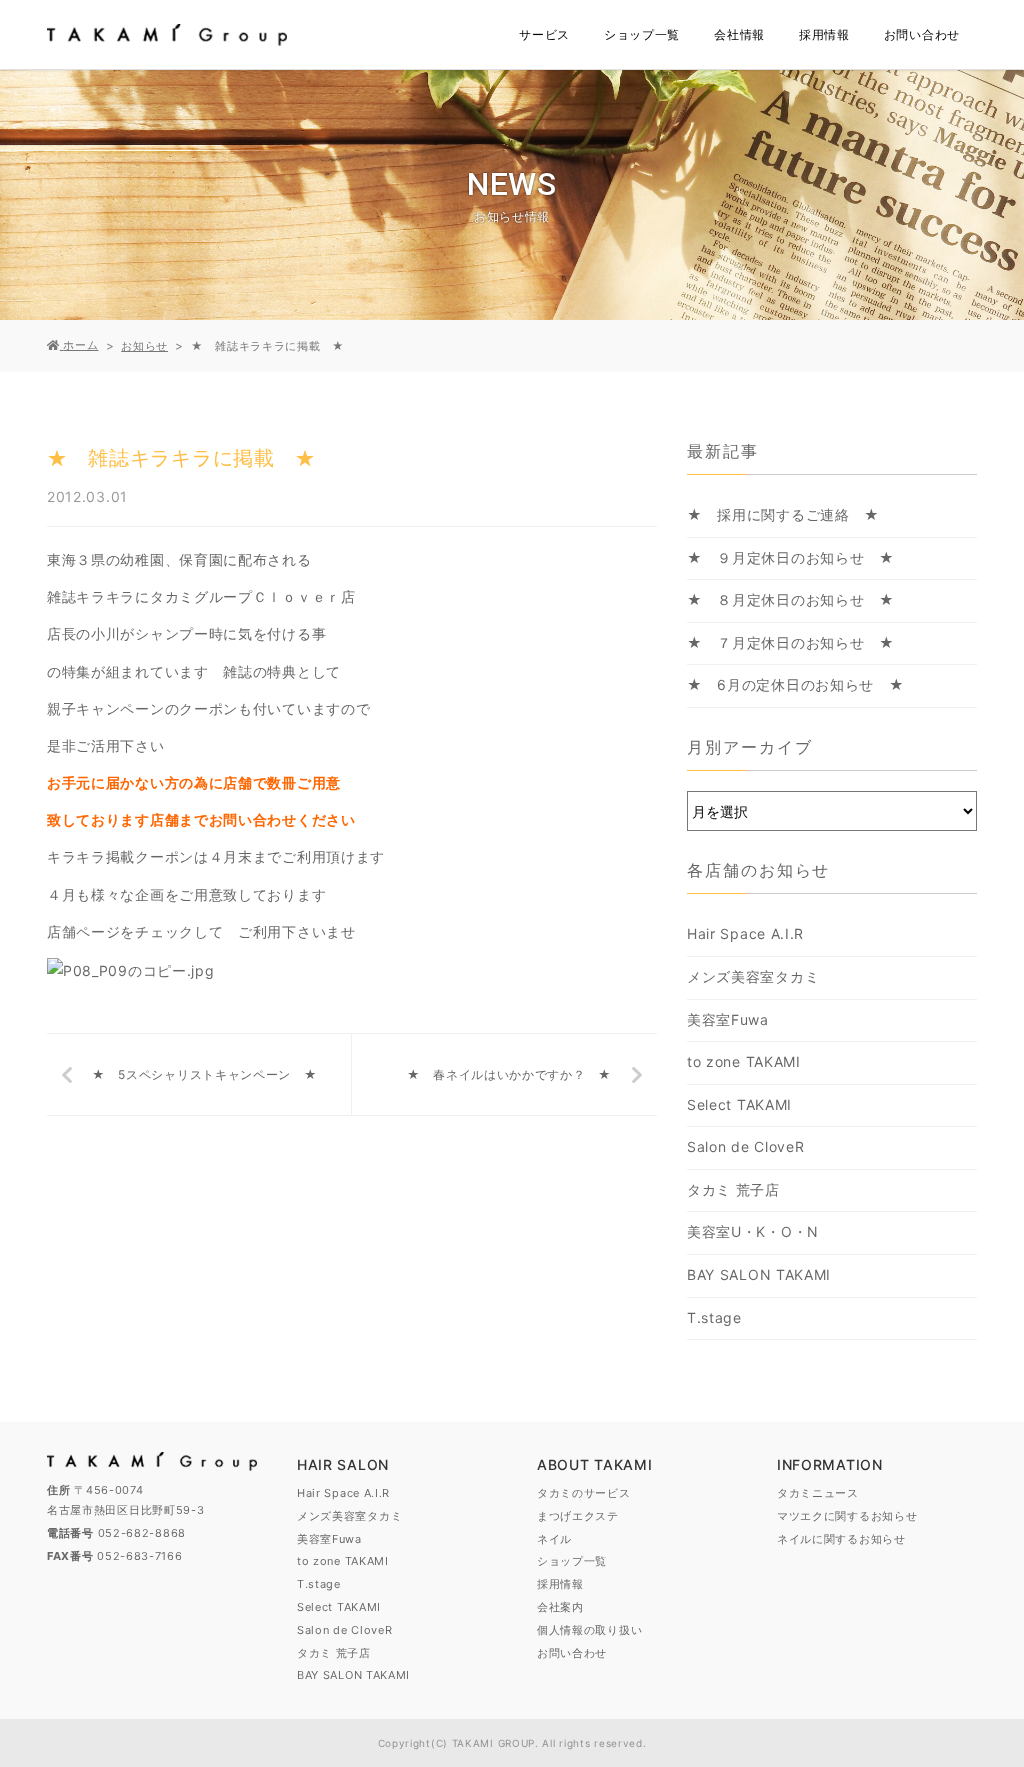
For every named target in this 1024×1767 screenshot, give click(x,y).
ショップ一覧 (642, 34)
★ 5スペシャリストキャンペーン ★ (205, 1074)
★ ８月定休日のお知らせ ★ (791, 599)
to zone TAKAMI (744, 1061)
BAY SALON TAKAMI (759, 1274)
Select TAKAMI (739, 1104)
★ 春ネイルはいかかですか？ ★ (509, 1074)
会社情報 (739, 34)
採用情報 (824, 34)
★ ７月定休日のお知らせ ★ (791, 642)
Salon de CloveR (746, 1146)
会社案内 (560, 1607)
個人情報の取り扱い (589, 1630)
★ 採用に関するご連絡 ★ (783, 514)
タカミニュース (818, 1493)
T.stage (714, 1317)
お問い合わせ (922, 34)
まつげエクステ (578, 1516)
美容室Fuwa (728, 1019)
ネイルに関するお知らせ (841, 1539)
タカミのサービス (584, 1493)
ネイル (554, 1539)
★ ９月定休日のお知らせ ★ (791, 557)
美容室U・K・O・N (753, 1231)
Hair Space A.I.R (745, 933)
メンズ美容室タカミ (753, 976)
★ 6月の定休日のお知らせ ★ (796, 684)
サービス (544, 34)
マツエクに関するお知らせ (847, 1516)
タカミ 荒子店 (733, 1189)
